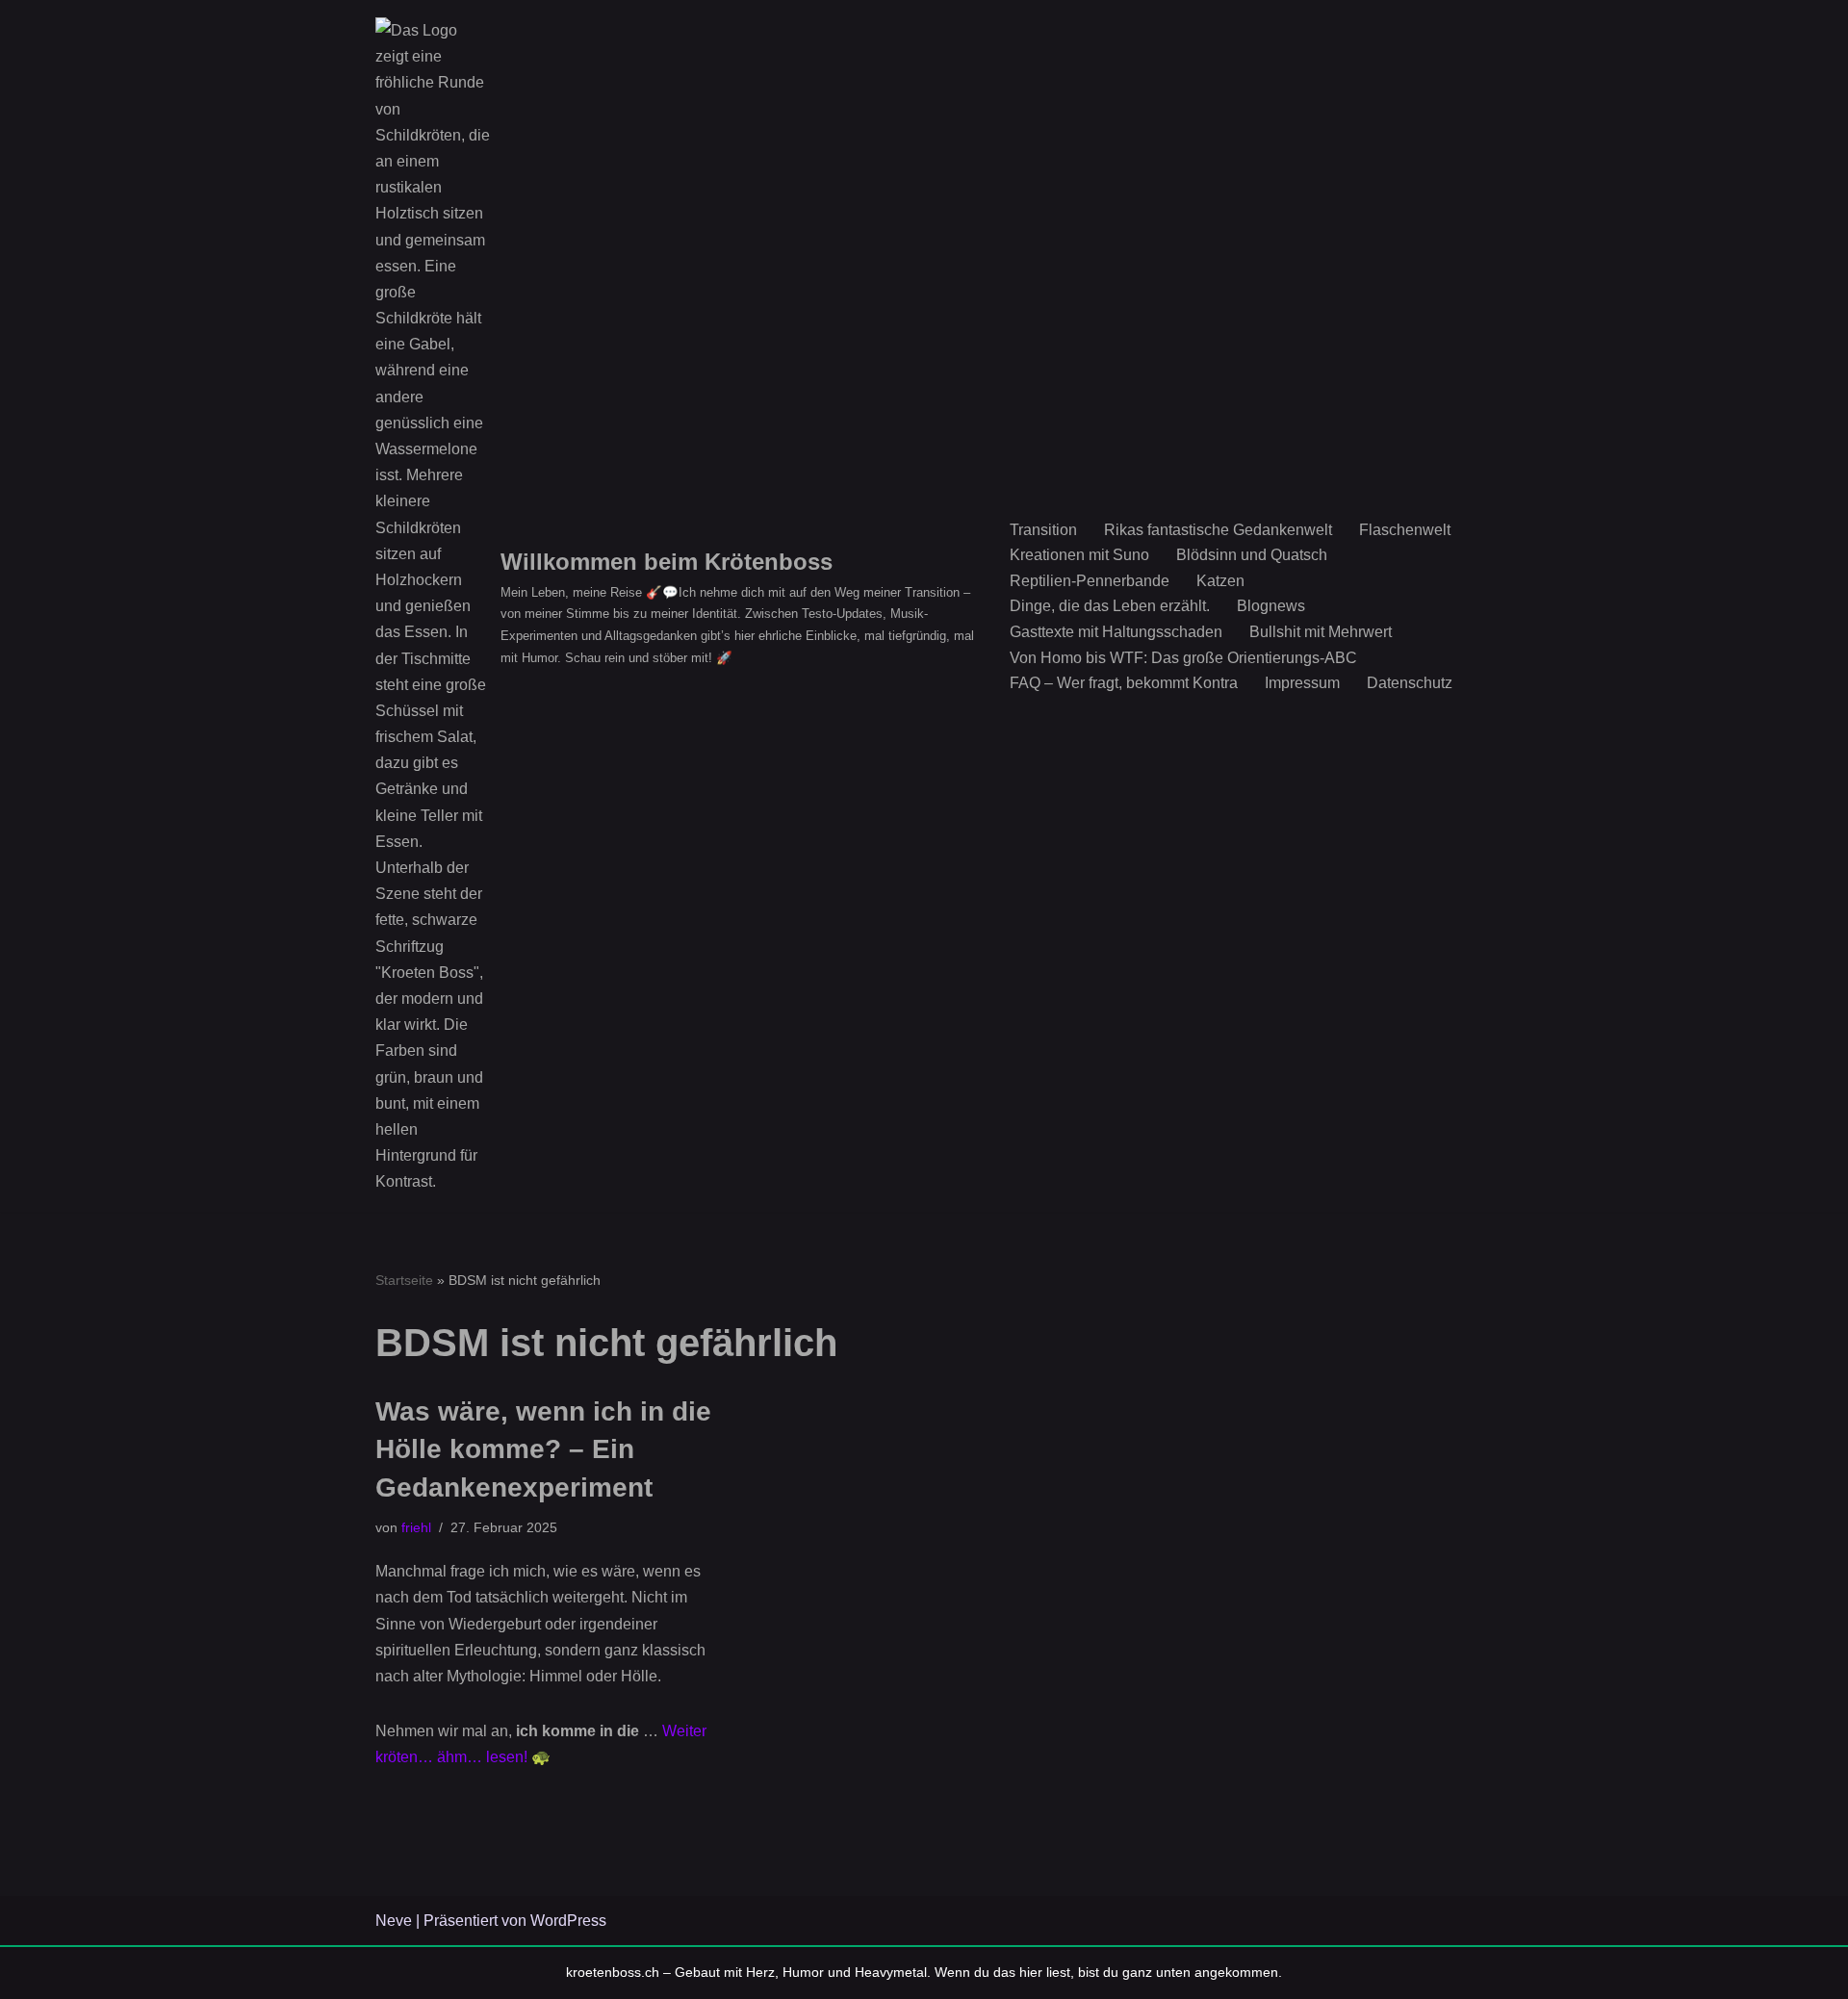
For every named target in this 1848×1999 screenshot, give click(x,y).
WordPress (568, 1921)
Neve (394, 1921)
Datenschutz (1410, 683)
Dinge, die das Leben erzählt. (1110, 606)
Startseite (404, 1280)
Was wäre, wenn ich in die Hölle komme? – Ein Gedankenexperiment (543, 1449)
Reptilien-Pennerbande (1090, 581)
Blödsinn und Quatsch (1252, 555)
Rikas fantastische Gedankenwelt (1218, 530)
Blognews (1271, 606)
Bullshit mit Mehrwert (1321, 632)
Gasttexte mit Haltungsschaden (1116, 632)
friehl (416, 1527)
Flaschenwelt (1405, 530)
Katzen (1220, 581)
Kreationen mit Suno (1079, 555)
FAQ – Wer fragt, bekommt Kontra (1124, 683)
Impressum (1302, 683)
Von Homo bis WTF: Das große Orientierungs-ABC (1183, 658)
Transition (1043, 530)
